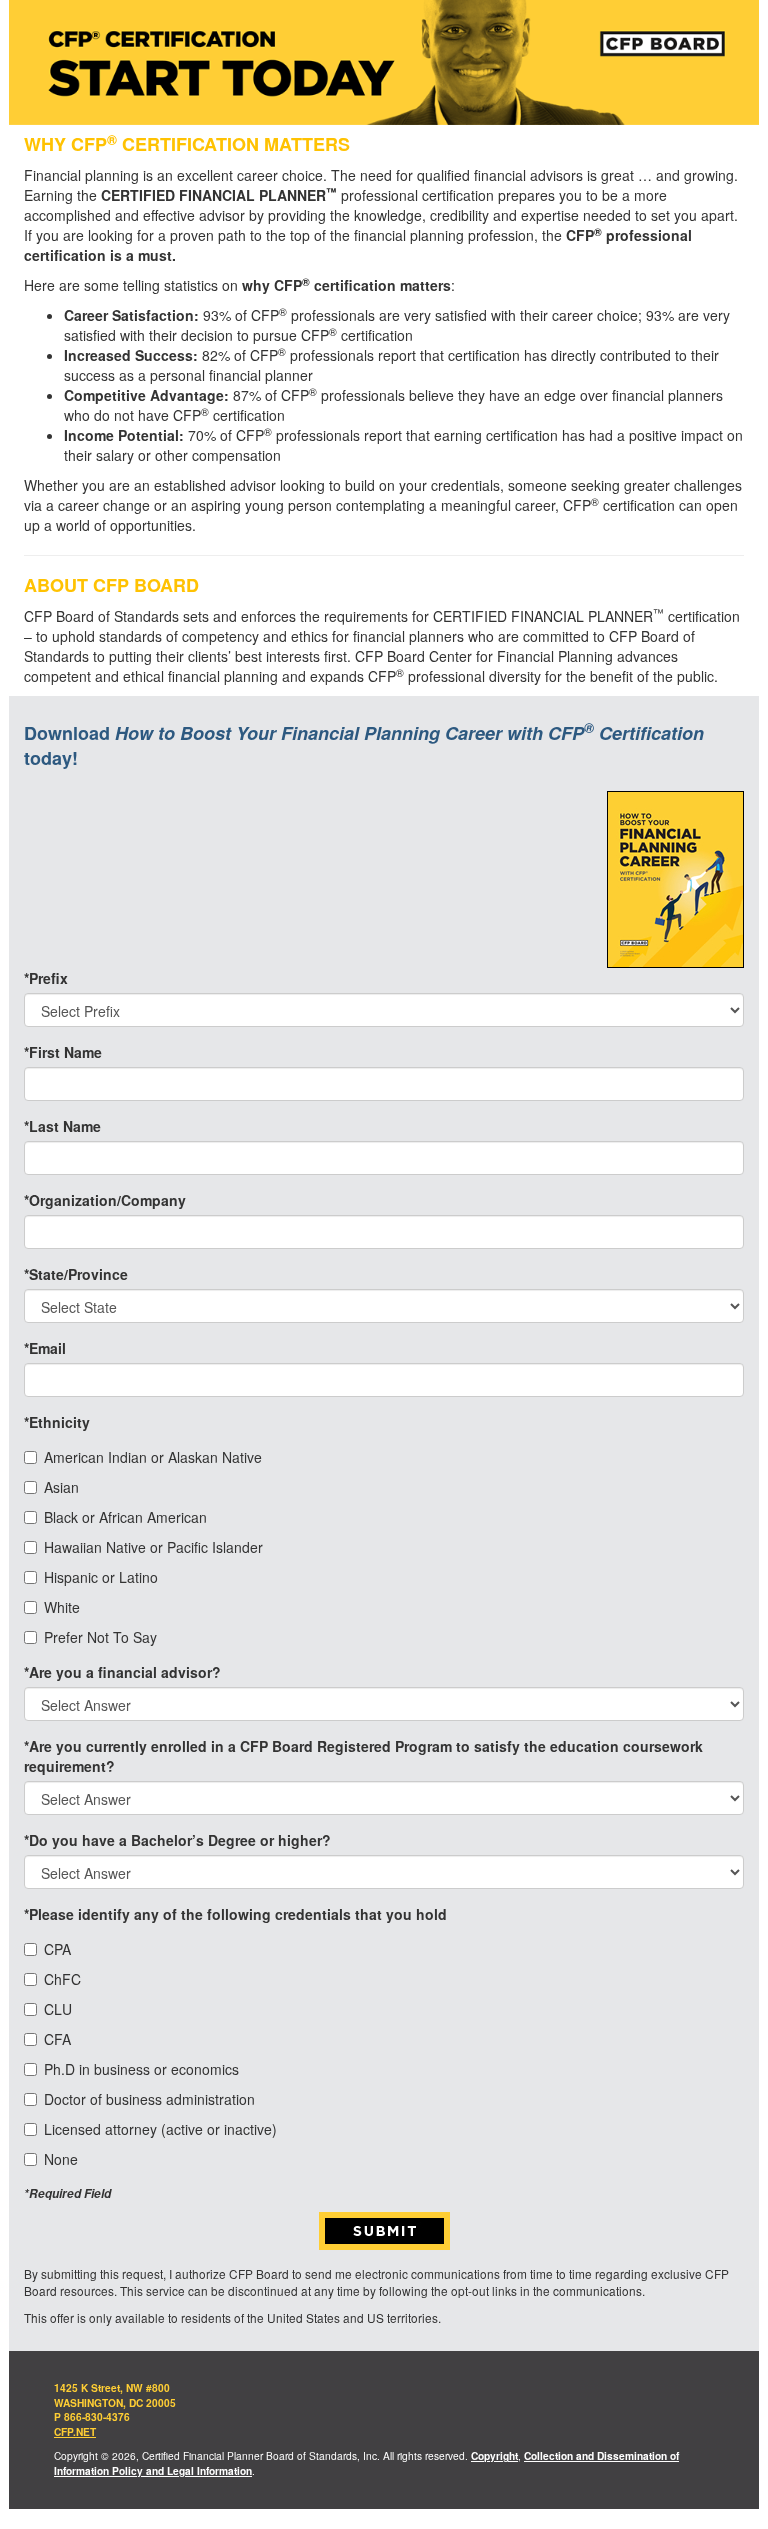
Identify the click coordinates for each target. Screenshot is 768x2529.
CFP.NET (75, 2432)
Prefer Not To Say (100, 1637)
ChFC (62, 1979)
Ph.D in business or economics (141, 2069)
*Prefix (46, 978)
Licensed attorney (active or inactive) (160, 2129)
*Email (45, 1348)
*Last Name (62, 1126)
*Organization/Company (105, 1200)
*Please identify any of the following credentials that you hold (235, 1914)
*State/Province (76, 1274)
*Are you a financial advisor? (122, 1672)
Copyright (494, 2456)
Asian (61, 1487)
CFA (57, 2039)
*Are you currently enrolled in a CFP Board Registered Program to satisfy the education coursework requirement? (363, 1756)
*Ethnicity (57, 1422)
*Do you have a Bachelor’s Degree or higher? (177, 1840)
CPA (57, 1949)
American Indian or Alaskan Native (153, 1457)
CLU (58, 2009)
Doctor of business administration (149, 2099)
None (61, 2159)
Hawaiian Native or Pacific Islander (153, 1547)
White (62, 1607)
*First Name (63, 1052)
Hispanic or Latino (101, 1577)
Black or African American (125, 1517)
